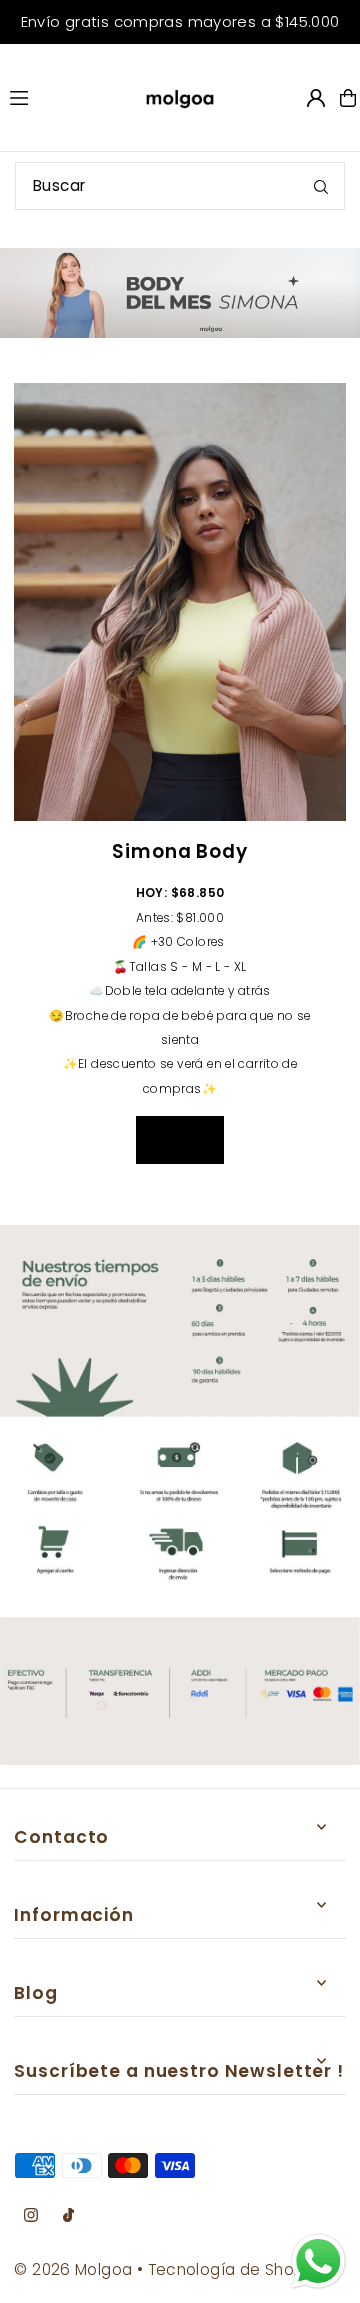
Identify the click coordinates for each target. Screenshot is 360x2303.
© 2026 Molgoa (73, 2269)
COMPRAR (180, 1140)
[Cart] (348, 98)
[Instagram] (31, 2216)
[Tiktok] (68, 2216)
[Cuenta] (316, 98)
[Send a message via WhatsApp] (318, 2261)
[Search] (321, 186)
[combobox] (180, 186)
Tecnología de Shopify (235, 2269)
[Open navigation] (59, 97)
